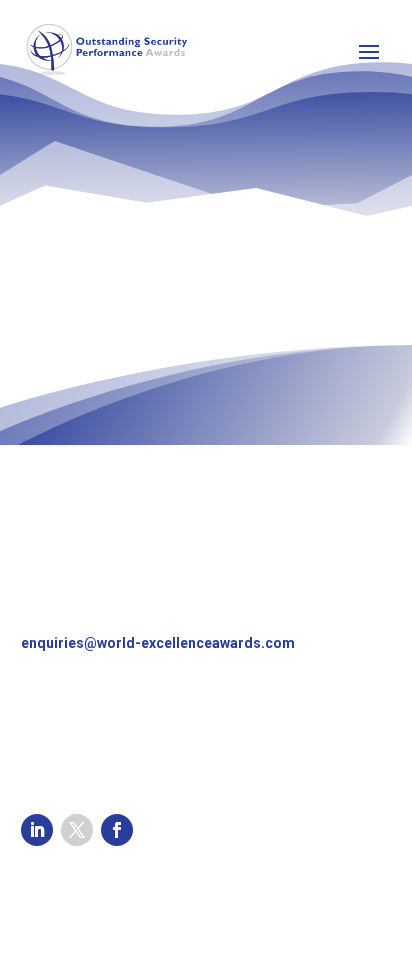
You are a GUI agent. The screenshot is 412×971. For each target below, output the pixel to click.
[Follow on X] (77, 830)
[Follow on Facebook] (117, 830)
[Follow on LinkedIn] (37, 830)
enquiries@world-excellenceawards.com (158, 643)
